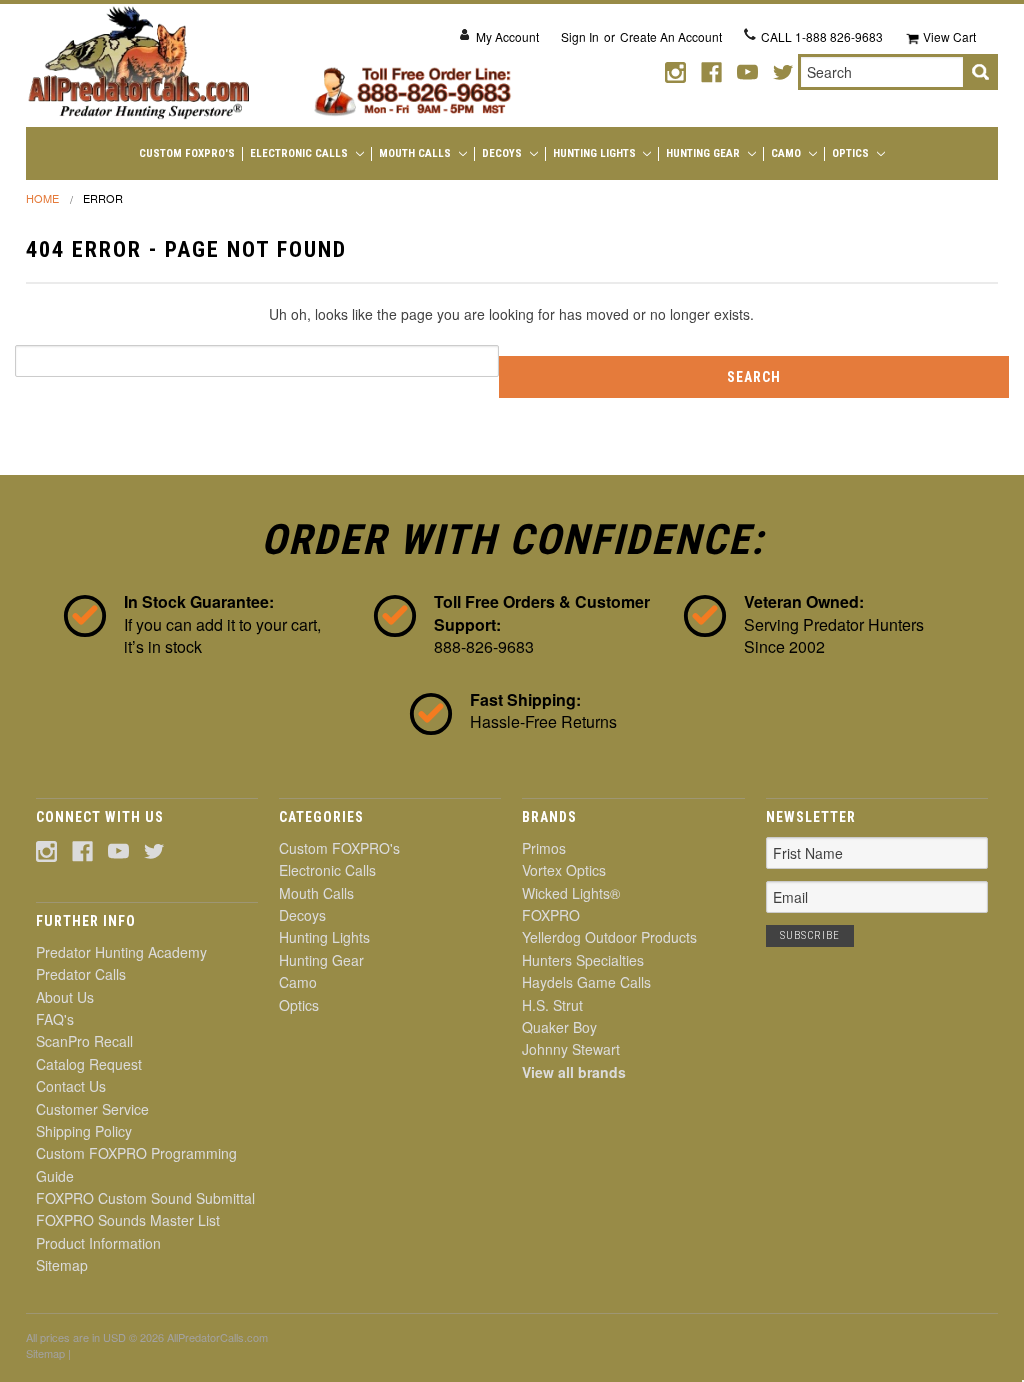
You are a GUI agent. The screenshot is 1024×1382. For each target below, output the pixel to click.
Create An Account (671, 36)
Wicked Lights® (571, 893)
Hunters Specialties (583, 960)
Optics (852, 153)
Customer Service (92, 1109)
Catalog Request (89, 1064)
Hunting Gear (704, 153)
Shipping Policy (84, 1131)
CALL (822, 36)
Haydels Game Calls (586, 982)
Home (42, 198)
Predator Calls (81, 974)
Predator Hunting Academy (121, 952)
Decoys (503, 153)
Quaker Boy (559, 1027)
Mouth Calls (416, 153)
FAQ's (55, 1019)
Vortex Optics (564, 870)
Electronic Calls (300, 153)
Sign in (580, 36)
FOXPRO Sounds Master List (128, 1220)
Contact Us (71, 1086)
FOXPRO (551, 915)
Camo (787, 153)
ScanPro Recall (84, 1041)
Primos (544, 848)
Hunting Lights (596, 153)
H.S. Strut (552, 1005)
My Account (507, 36)
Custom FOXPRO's (187, 153)
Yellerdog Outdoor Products (609, 937)
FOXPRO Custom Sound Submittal (145, 1198)
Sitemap (62, 1265)
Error (103, 198)
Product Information (98, 1243)
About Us (65, 997)
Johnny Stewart (571, 1049)
